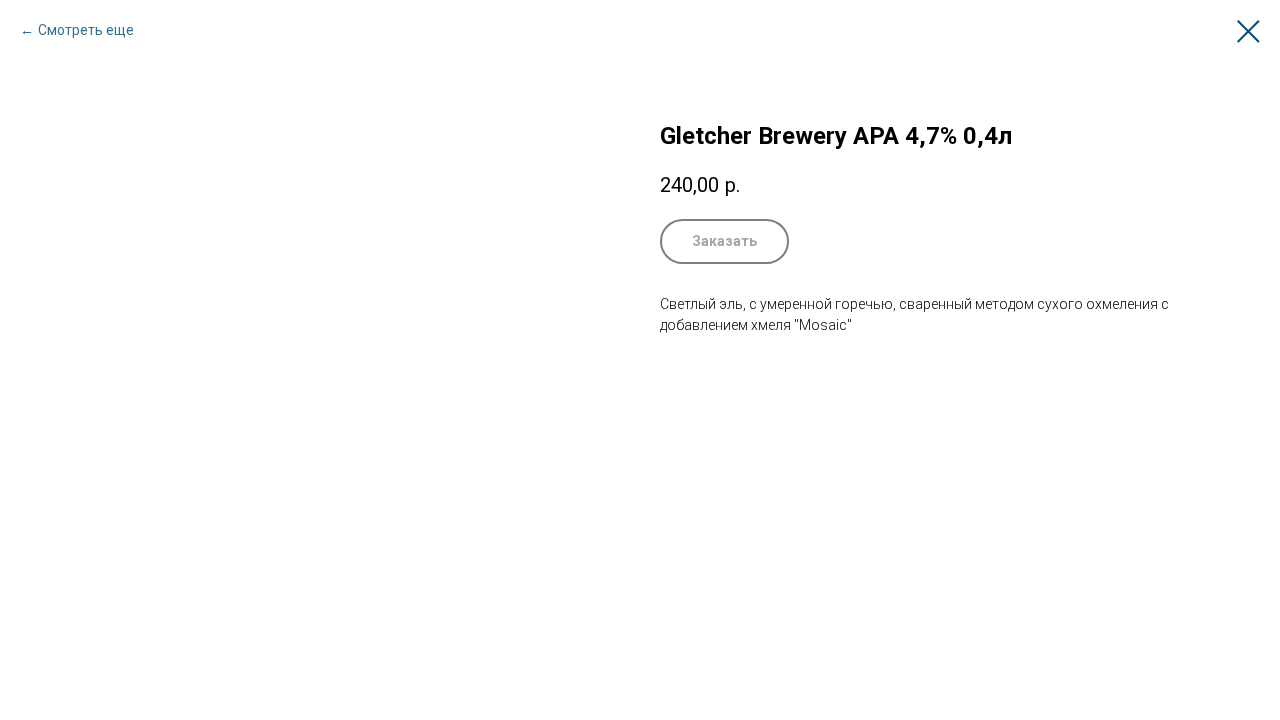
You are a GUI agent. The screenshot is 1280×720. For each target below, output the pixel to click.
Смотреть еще (86, 30)
